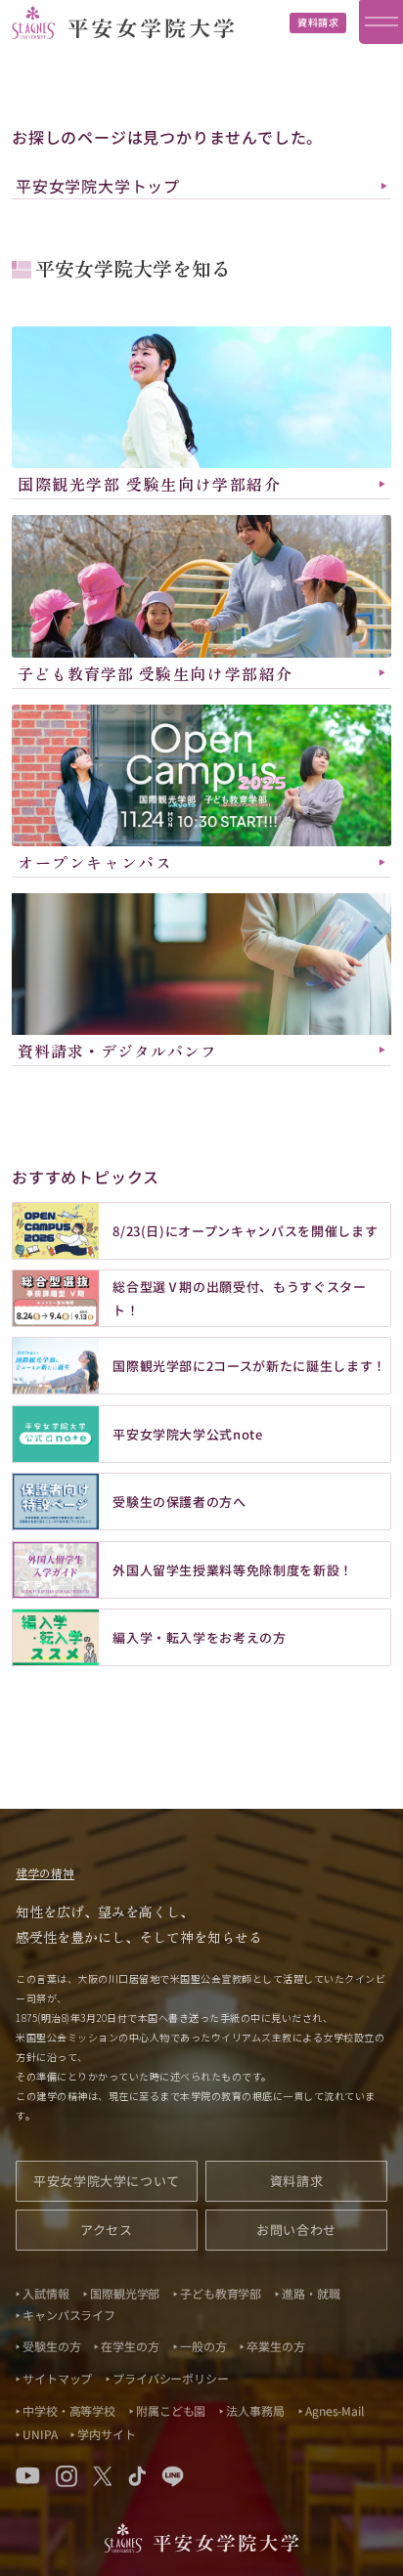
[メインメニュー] (381, 22)
